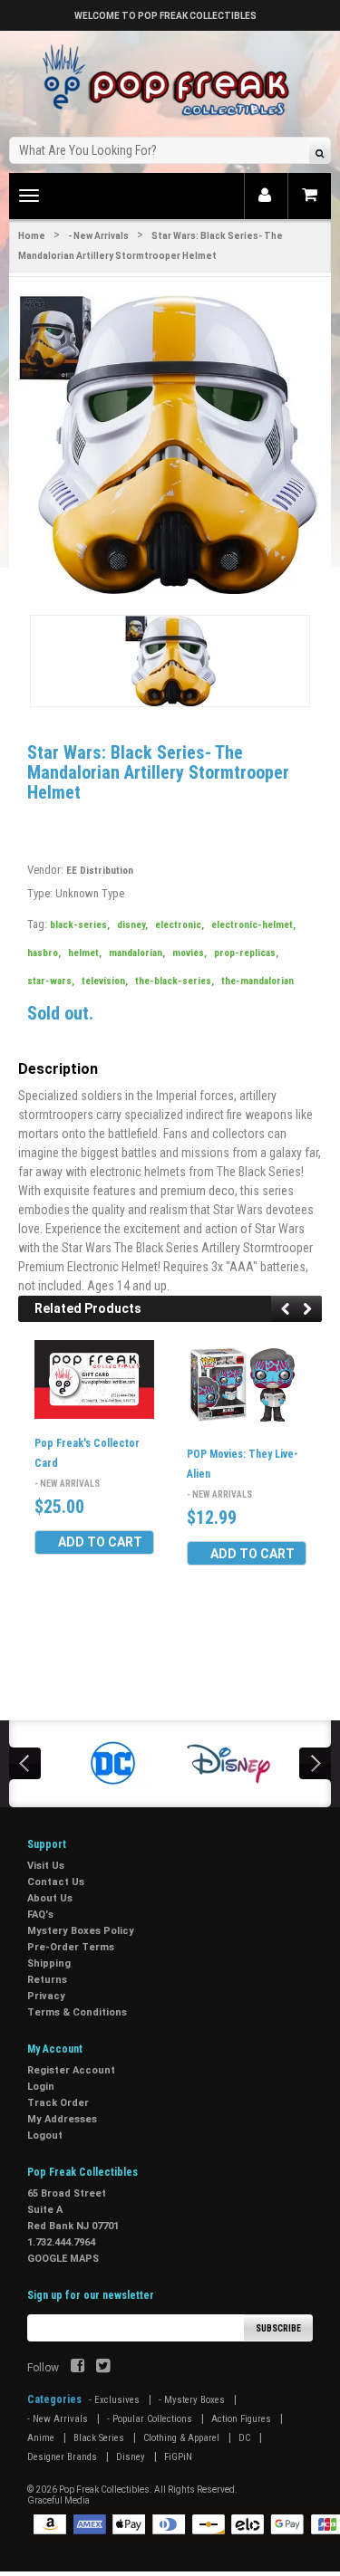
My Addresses (62, 2119)
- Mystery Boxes (192, 2400)
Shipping (49, 1963)
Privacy (46, 1996)
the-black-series (175, 981)
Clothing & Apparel (181, 2438)
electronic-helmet (253, 925)
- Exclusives (114, 2400)
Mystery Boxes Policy (81, 1931)
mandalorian (137, 953)
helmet (85, 953)
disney (132, 925)
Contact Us (56, 1882)
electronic (180, 925)
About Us (50, 1898)
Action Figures (241, 2419)
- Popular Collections (150, 2419)
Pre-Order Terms (71, 1947)
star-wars (51, 981)
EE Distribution (100, 871)
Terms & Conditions (77, 2012)
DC (244, 2438)
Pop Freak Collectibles (104, 2490)
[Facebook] (78, 2368)
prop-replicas (246, 953)
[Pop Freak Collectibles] (170, 81)
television (105, 981)
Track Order (58, 2103)
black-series (80, 925)
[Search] (320, 153)
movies (189, 953)
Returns (47, 1980)
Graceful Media (58, 2500)
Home (32, 236)
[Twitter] (103, 2368)
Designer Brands (62, 2457)
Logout (45, 2135)
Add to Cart (100, 1542)
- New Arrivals (98, 236)
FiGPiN (178, 2457)
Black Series (99, 2438)
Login (41, 2087)
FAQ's (40, 1915)
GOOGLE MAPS (63, 2259)
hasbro (44, 953)
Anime (41, 2438)
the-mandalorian (257, 981)
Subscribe (278, 2328)
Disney (131, 2457)
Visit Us (46, 1866)
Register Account (71, 2070)
